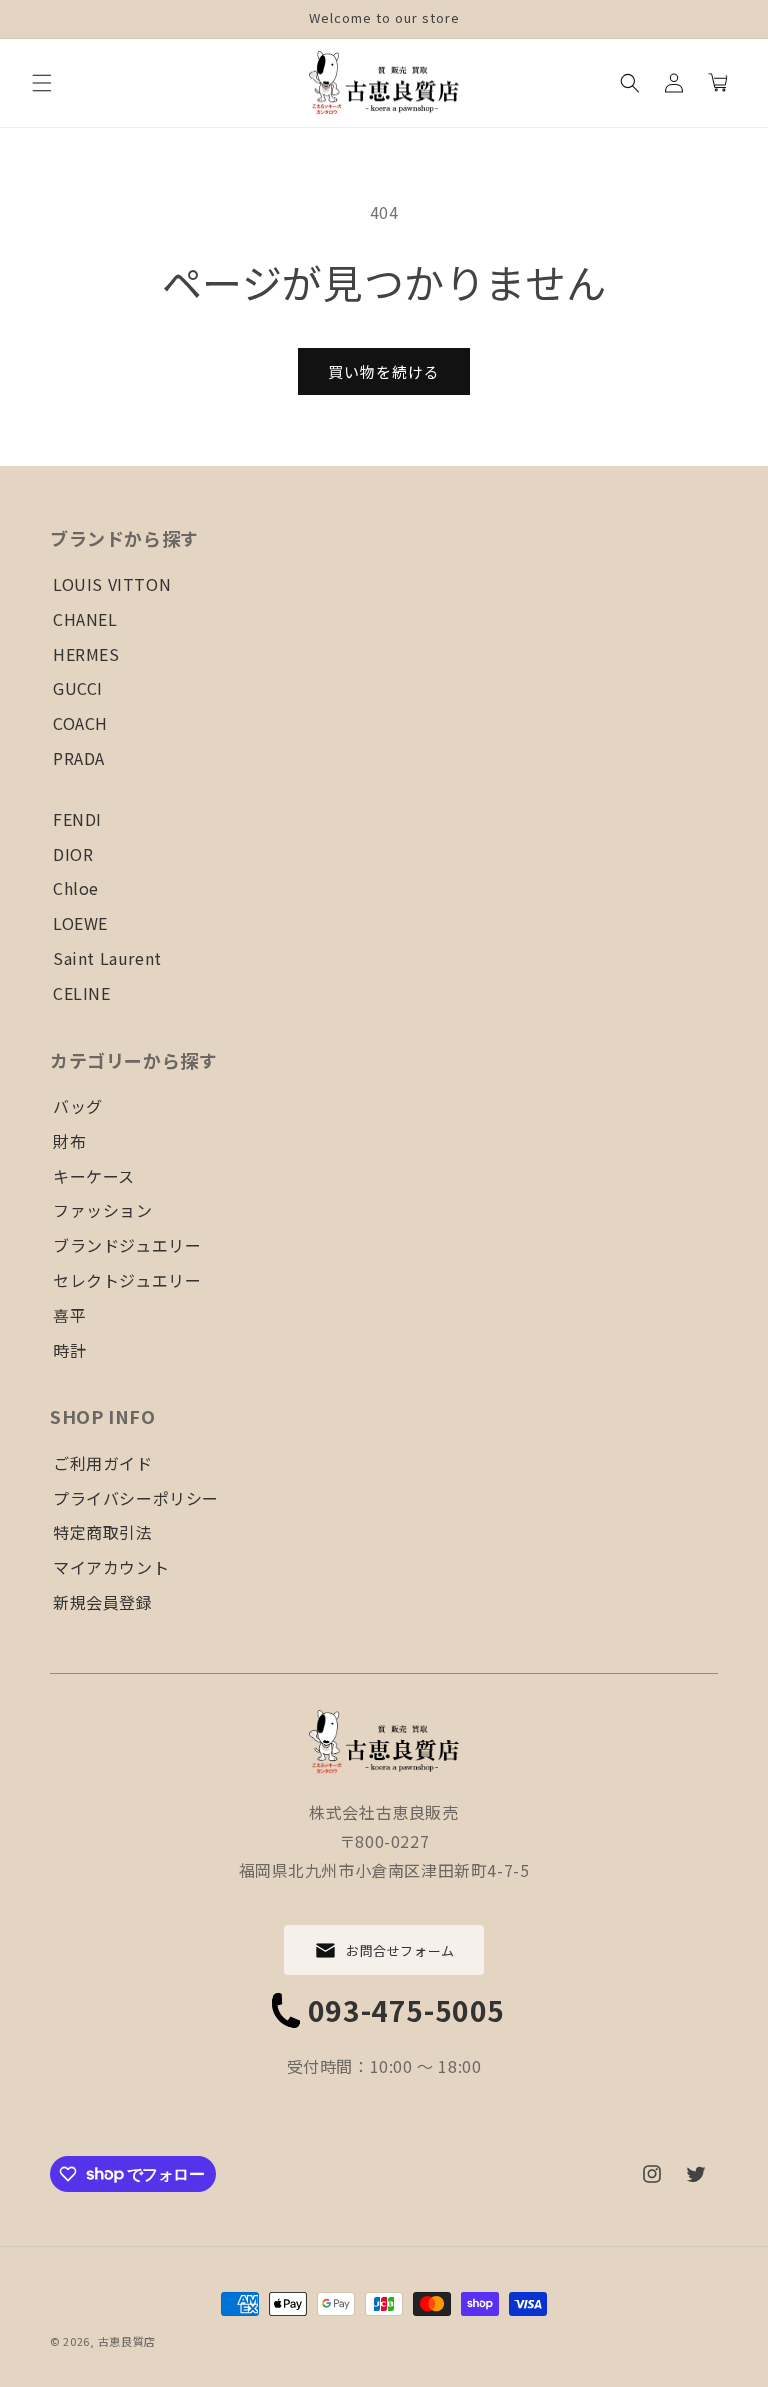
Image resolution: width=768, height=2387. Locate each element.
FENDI (77, 819)
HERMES (86, 654)
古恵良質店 (127, 2341)
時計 (69, 1350)
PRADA (79, 758)
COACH (80, 723)
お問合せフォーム (400, 1950)
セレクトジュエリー (127, 1280)
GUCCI (78, 688)
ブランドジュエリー (127, 1245)
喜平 (69, 1315)
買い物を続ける (384, 371)
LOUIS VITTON (112, 584)
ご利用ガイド (103, 1463)
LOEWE (80, 923)
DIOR (73, 854)
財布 (69, 1141)
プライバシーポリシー (136, 1498)
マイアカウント (111, 1567)
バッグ (78, 1106)
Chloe (76, 888)
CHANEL (85, 619)
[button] (42, 83)
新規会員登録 (103, 1602)
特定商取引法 (103, 1532)
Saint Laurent (107, 958)
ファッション (103, 1210)
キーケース (94, 1176)
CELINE (82, 993)
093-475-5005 (406, 2010)
